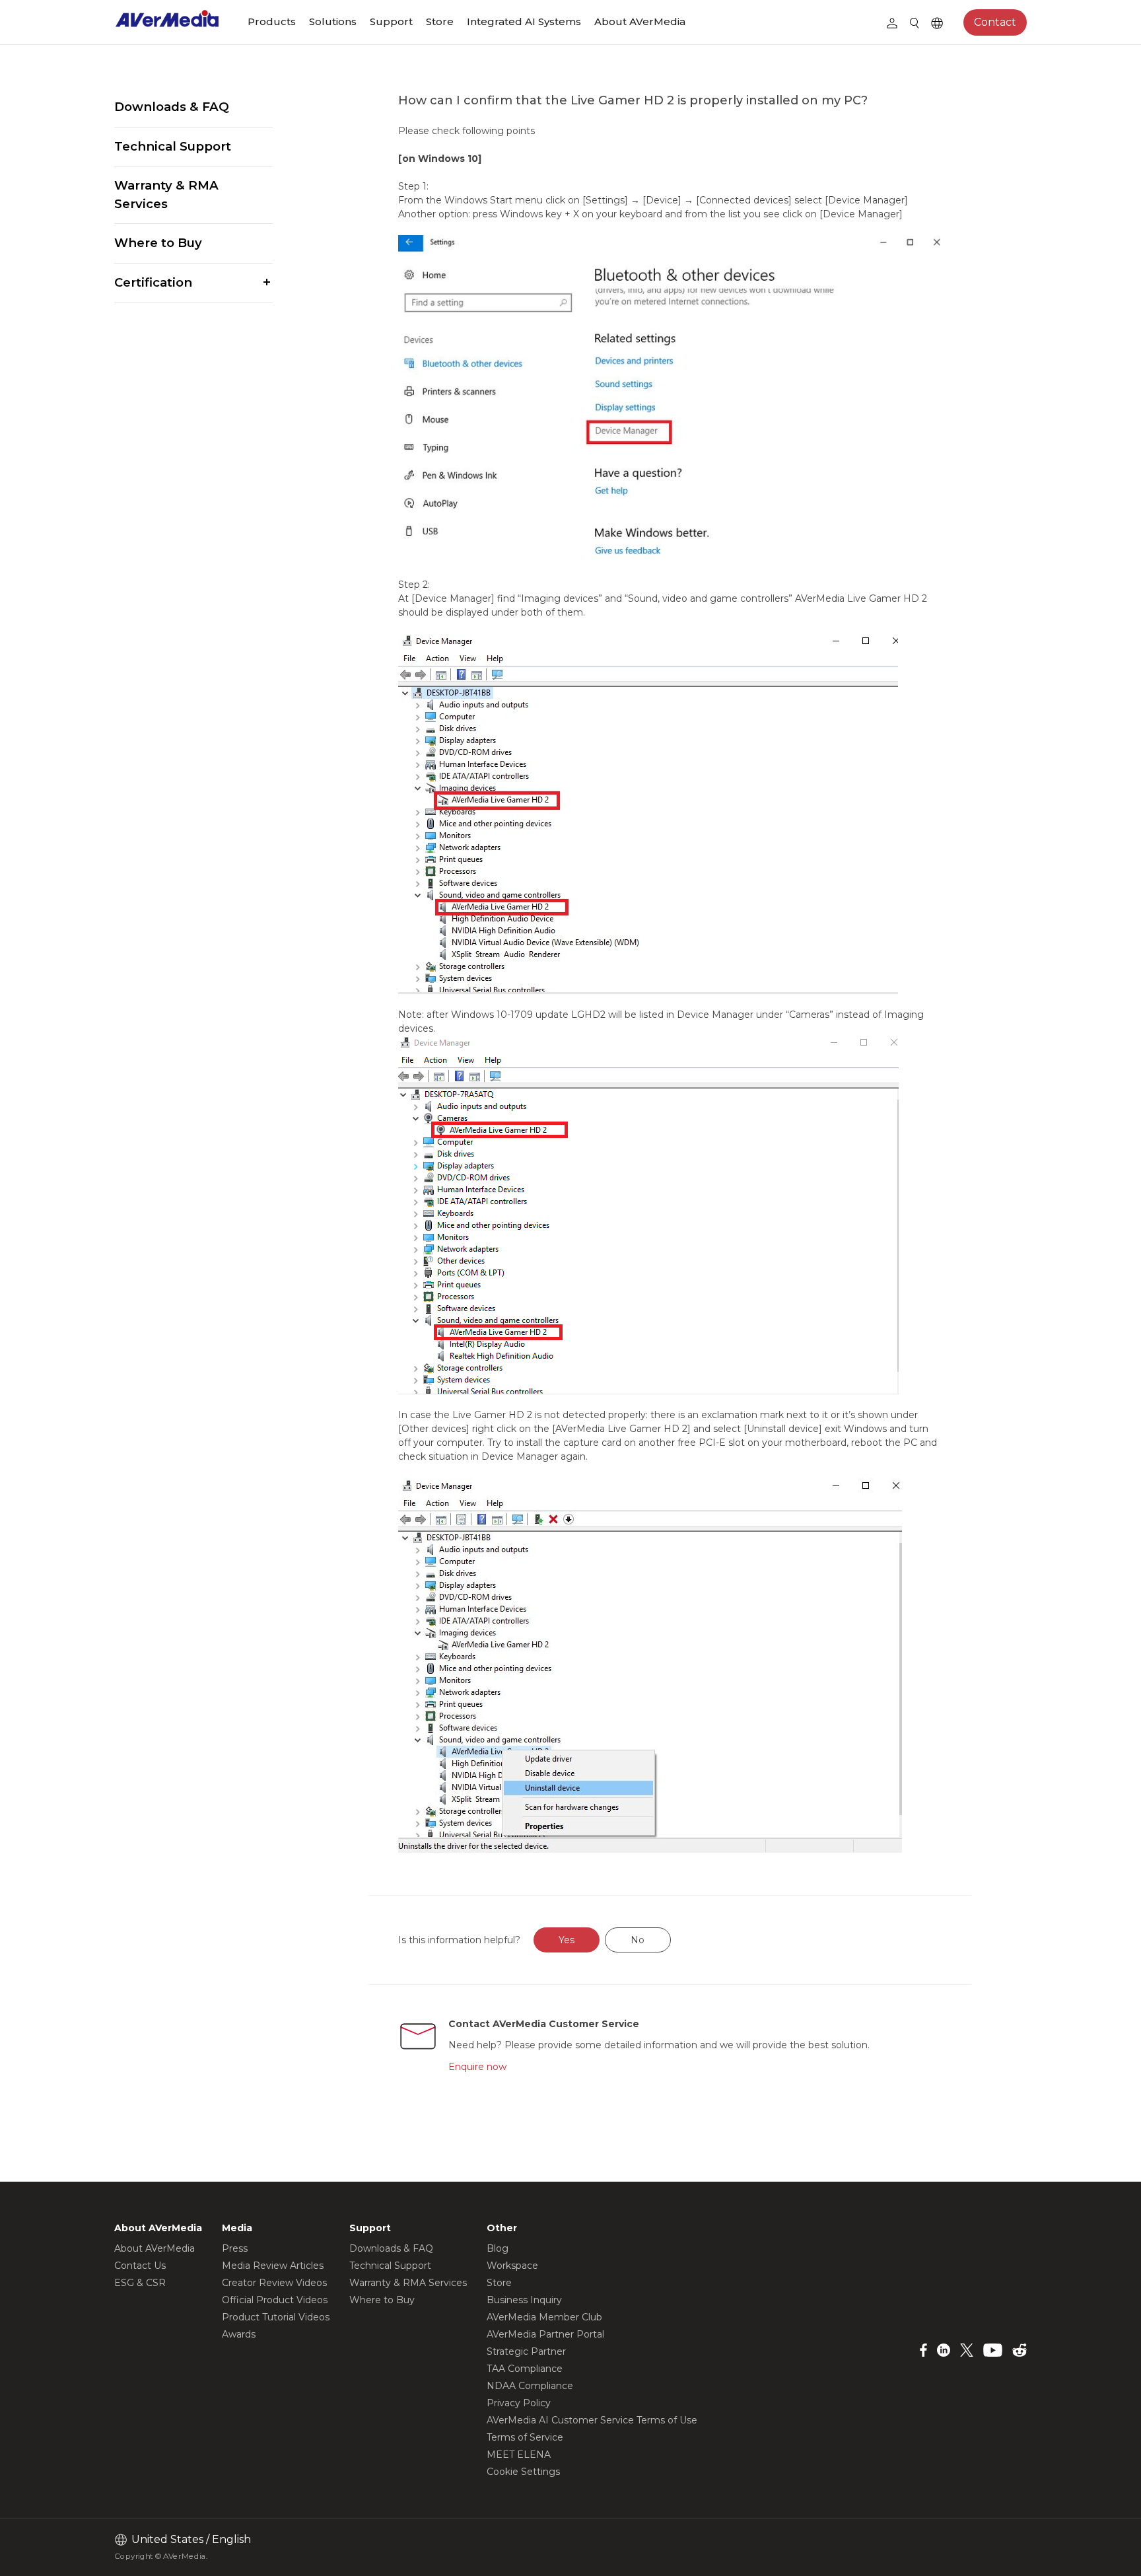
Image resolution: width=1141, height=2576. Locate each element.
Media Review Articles (273, 2266)
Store (440, 21)
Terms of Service (525, 2437)
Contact (995, 22)
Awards (239, 2334)
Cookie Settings (523, 2472)
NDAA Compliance (530, 2386)
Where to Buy (158, 243)
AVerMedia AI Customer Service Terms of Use (592, 2420)
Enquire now (477, 2067)
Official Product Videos (275, 2300)
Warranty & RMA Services (166, 195)
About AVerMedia (640, 21)
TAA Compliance (525, 2369)
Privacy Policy (519, 2403)
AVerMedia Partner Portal (545, 2334)
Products (272, 21)
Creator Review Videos (274, 2283)
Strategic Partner (526, 2351)
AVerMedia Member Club (544, 2317)
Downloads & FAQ (172, 107)
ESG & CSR (140, 2283)
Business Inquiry (524, 2300)
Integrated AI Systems (524, 21)
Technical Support (173, 146)
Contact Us (140, 2266)
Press (235, 2248)
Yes (567, 1940)
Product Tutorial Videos (276, 2317)
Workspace (512, 2266)
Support (391, 21)
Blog (498, 2248)
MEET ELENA (519, 2454)
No (638, 1940)
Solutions (333, 21)
